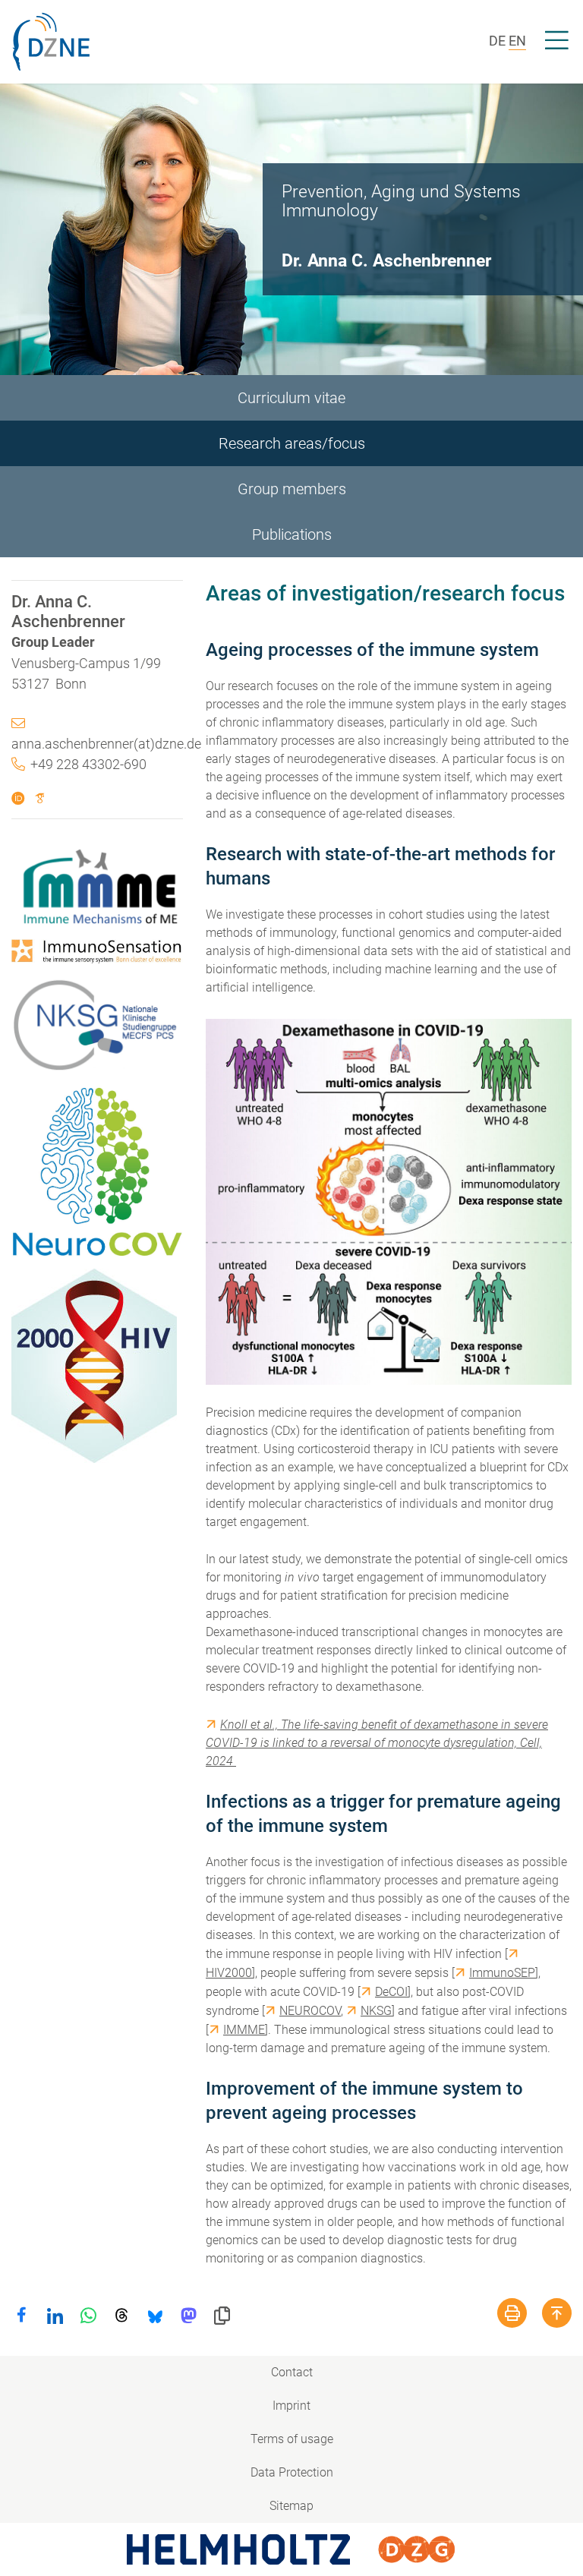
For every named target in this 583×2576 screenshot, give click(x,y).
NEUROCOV (310, 2011)
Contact (292, 2372)
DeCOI (391, 1992)
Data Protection (292, 2472)
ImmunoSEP (502, 1973)
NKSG (376, 2011)
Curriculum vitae (291, 398)
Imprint (291, 2406)
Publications (292, 534)
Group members (292, 489)
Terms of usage (292, 2439)
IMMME (244, 2030)
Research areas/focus (292, 443)
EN (517, 41)
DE (497, 41)
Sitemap (291, 2506)
